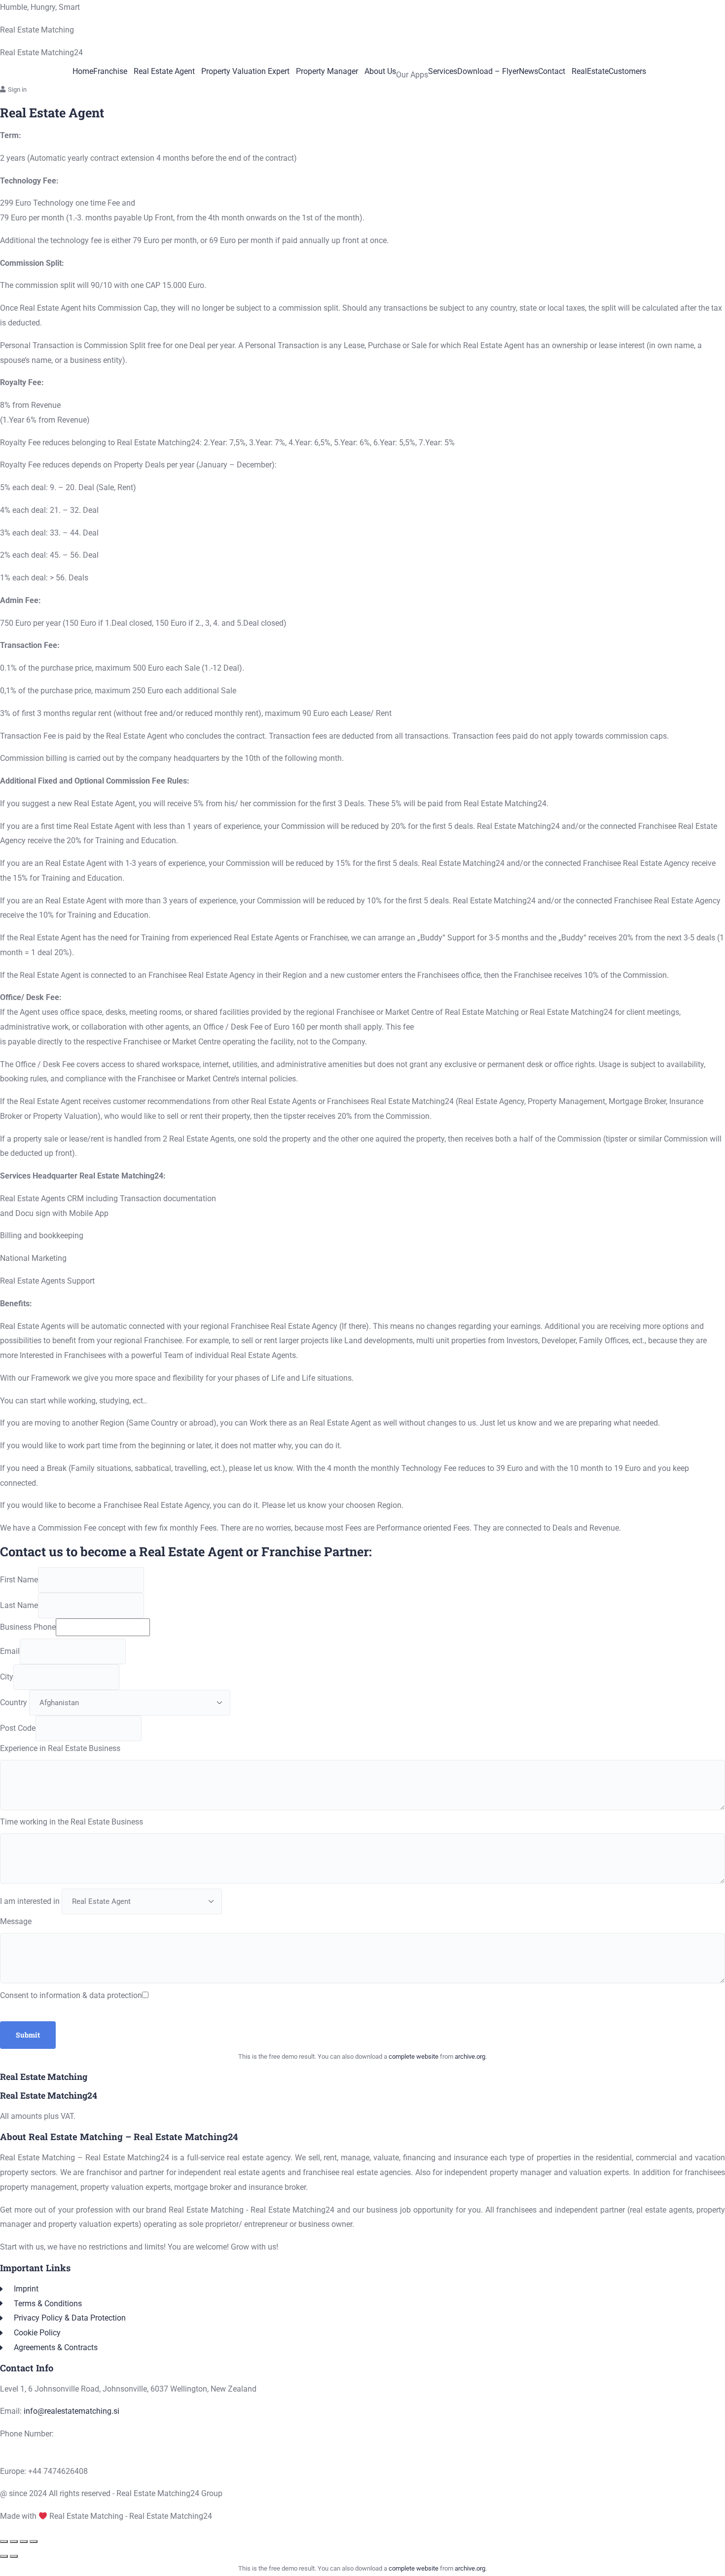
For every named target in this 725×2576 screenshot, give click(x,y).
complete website (414, 2057)
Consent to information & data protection (71, 1995)
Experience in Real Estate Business (60, 1748)
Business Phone (28, 1627)
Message (16, 1921)
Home (83, 72)
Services (443, 72)
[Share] (24, 2541)
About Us (380, 72)
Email (10, 1651)
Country (14, 1702)
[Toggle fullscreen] (14, 2541)
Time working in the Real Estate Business (72, 1822)
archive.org (470, 2057)
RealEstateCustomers (609, 72)
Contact (552, 72)
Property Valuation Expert (245, 72)
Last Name (19, 1605)
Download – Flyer (488, 72)
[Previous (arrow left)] (4, 2556)
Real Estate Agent (164, 72)
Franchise (110, 72)
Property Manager (327, 72)
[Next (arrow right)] (14, 2556)
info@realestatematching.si (72, 2411)
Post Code (18, 1728)
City (7, 1677)
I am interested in (30, 1901)
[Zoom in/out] (4, 2541)
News (528, 72)
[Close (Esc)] (34, 2541)
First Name (19, 1580)
